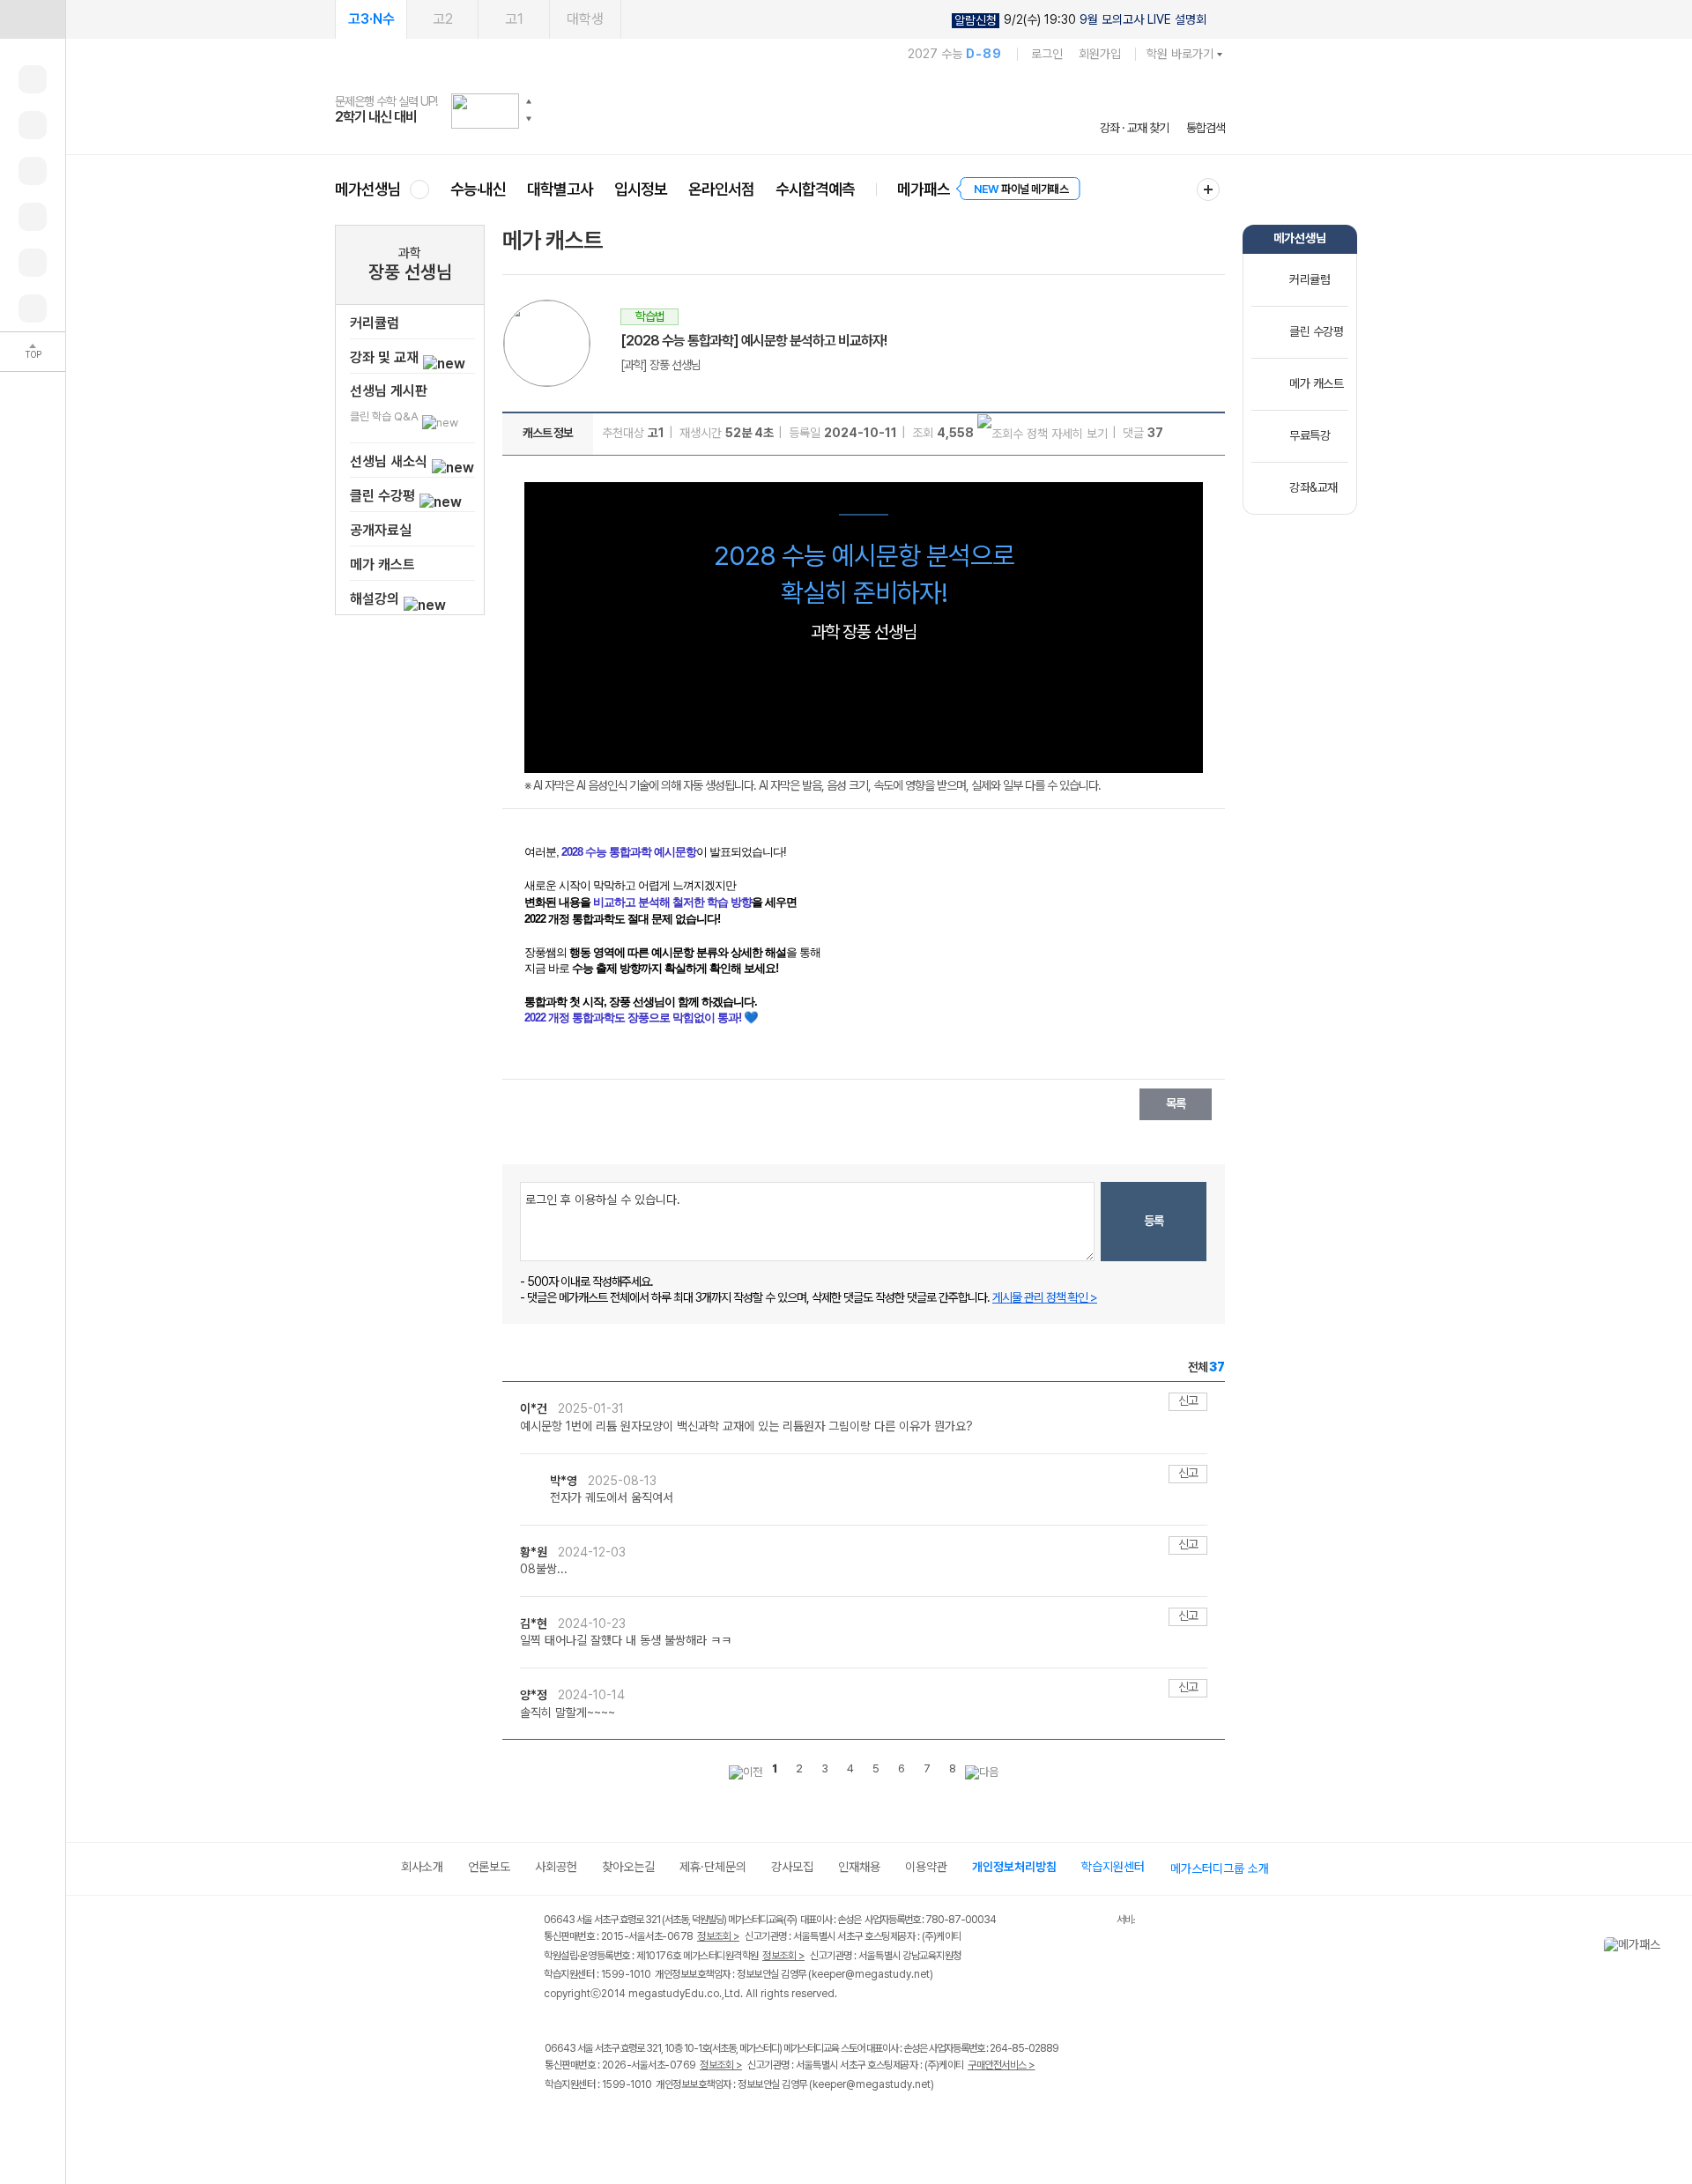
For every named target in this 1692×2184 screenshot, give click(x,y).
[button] (529, 101)
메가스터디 (780, 110)
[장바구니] (33, 263)
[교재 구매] (33, 217)
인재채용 (859, 1867)
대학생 (585, 19)
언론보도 (489, 1867)
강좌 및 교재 (386, 357)
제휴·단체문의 (713, 1867)
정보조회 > (718, 1936)
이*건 (535, 1408)
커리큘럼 (375, 323)
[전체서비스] (1208, 189)
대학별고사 (560, 189)
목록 (1176, 1103)
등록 (1154, 1221)
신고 (1188, 1400)
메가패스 (924, 189)
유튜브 (700, 2121)
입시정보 (641, 189)
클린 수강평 (384, 496)
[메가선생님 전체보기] (419, 189)
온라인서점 (721, 189)
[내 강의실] (33, 79)
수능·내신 (478, 189)
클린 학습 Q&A (386, 416)
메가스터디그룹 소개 (1220, 1868)
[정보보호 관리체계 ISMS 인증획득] (1065, 1921)
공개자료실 (381, 530)
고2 (443, 19)
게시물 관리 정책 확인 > (1045, 1297)
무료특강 (1310, 435)
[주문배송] (33, 308)
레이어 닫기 (1679, 1946)
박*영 (565, 1481)
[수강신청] (33, 125)
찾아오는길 (628, 1867)
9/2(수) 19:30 (1080, 20)
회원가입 (1100, 54)
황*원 (535, 1552)
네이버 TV (664, 2121)
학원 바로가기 (1180, 54)
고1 (514, 19)
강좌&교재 (1314, 487)
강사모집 (792, 1867)
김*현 (535, 1623)
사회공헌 (556, 1867)
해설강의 (376, 599)
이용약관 (926, 1867)
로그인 (1047, 54)
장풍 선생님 (410, 272)
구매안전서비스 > (1002, 2065)
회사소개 (422, 1867)
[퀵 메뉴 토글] (33, 19)
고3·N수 (371, 19)
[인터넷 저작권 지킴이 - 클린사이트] (1094, 1922)
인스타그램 (592, 2121)
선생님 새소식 (390, 461)
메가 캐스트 (382, 565)
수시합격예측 (815, 189)
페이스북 (556, 2121)
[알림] (33, 171)
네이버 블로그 (628, 2121)
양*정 (535, 1695)
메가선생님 (368, 189)
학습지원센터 (1113, 1867)
